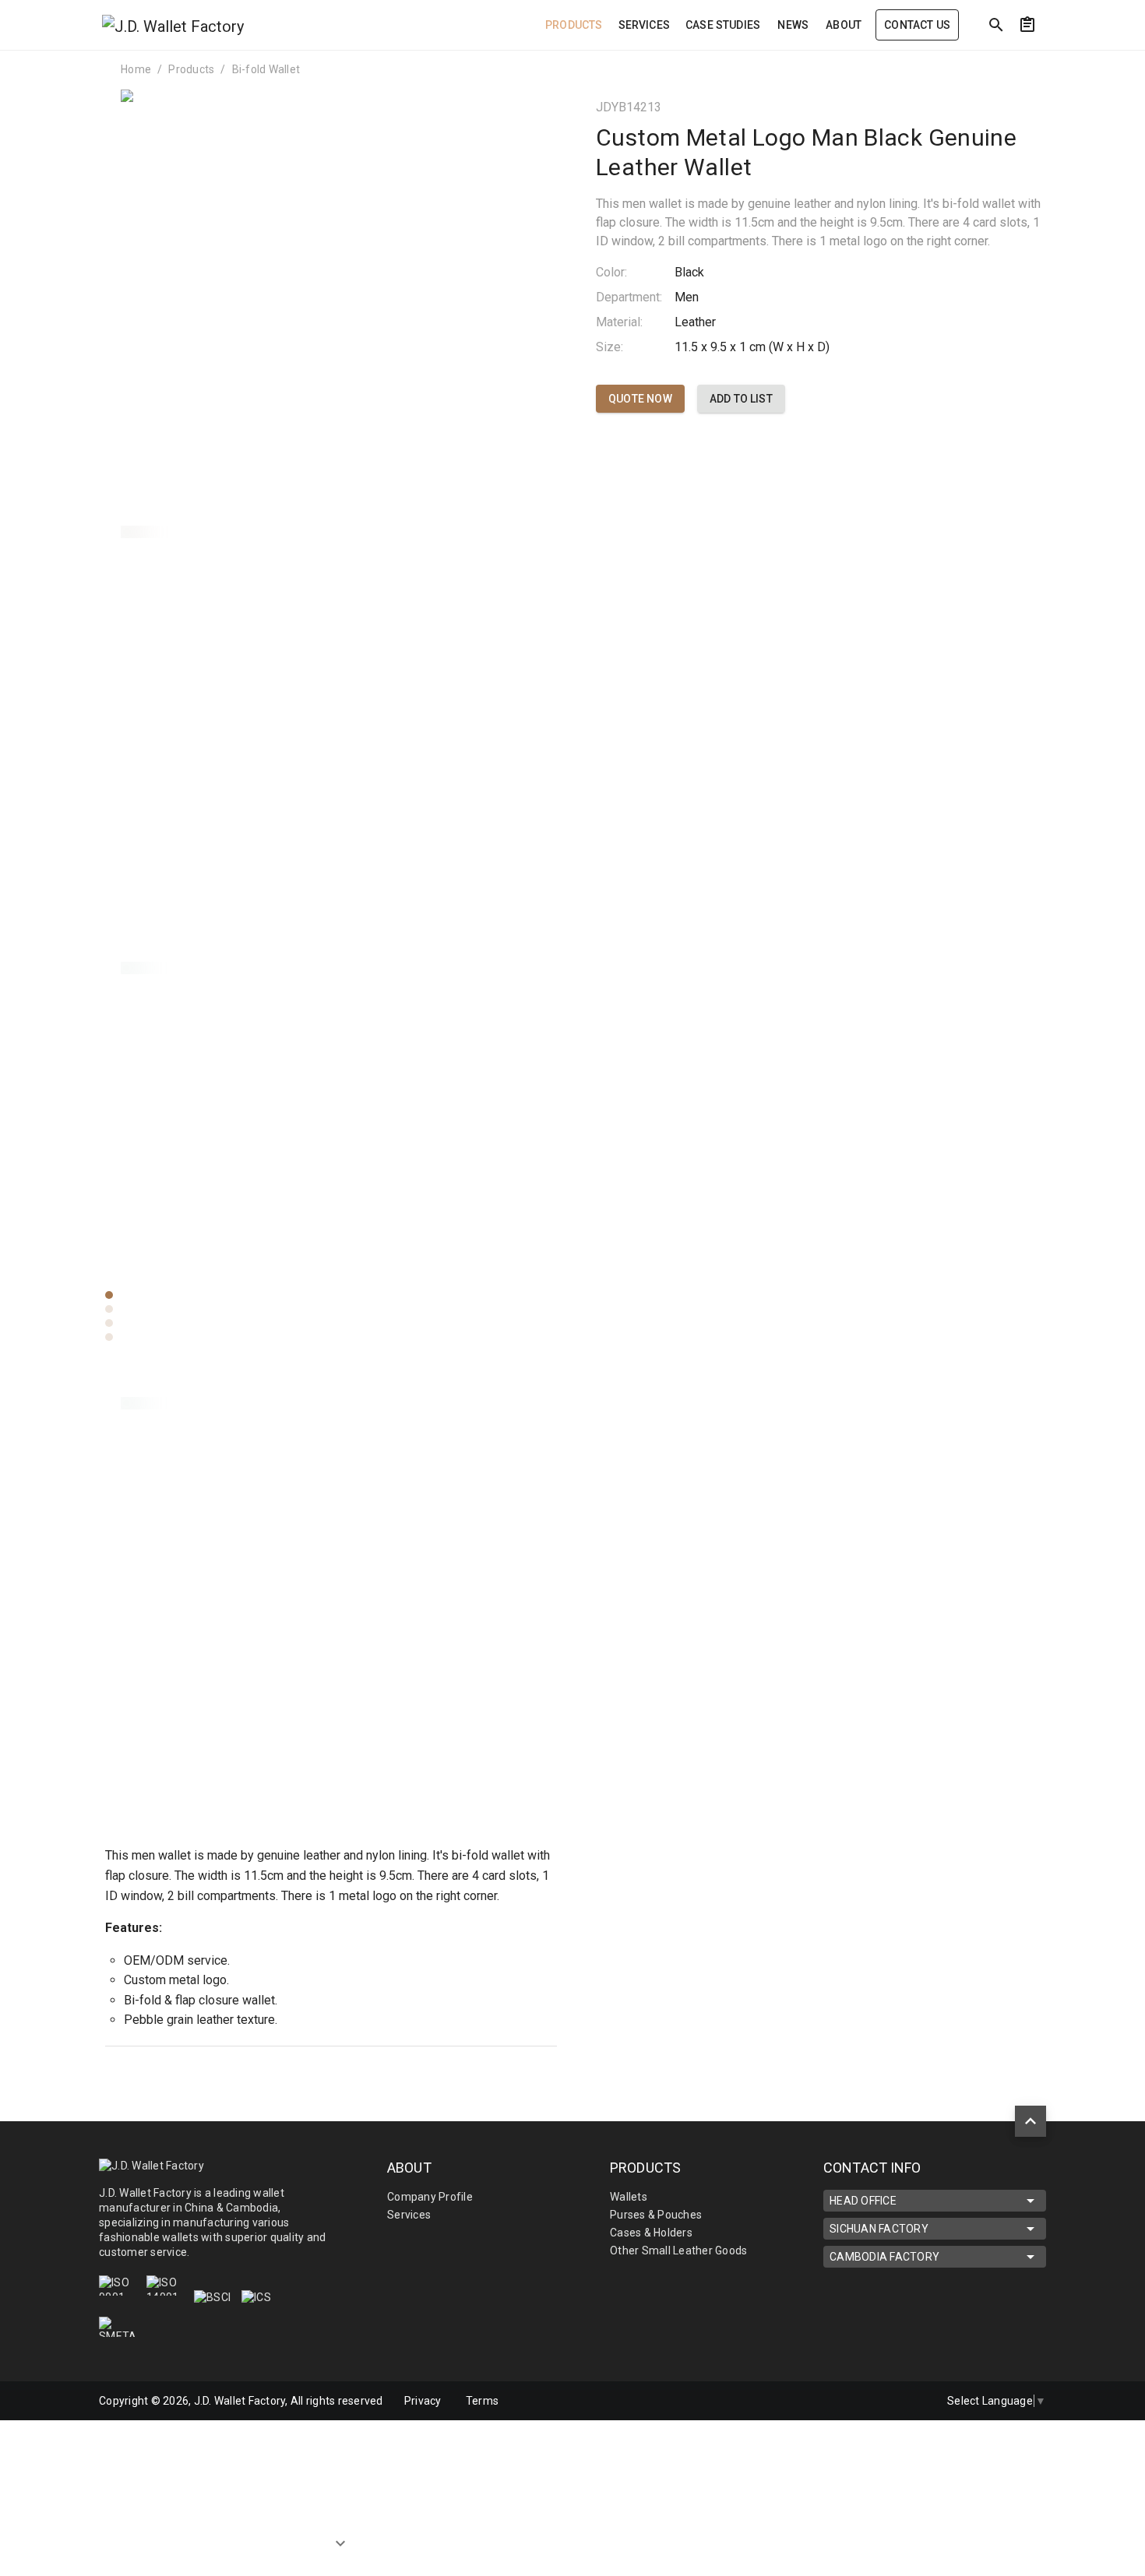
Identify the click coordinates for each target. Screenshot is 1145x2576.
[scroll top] (1030, 2121)
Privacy (423, 2401)
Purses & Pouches (656, 2215)
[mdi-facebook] (846, 2401)
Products (191, 69)
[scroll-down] (340, 2546)
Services (409, 2215)
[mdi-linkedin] (879, 2401)
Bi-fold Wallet (266, 69)
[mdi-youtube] (911, 2401)
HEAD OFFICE (863, 2201)
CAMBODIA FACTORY (884, 2257)
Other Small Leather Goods (678, 2250)
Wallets (629, 2197)
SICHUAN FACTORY (879, 2229)
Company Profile (430, 2197)
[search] (996, 25)
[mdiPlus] (1056, 58)
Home (136, 69)
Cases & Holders (651, 2233)
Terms (482, 2401)
